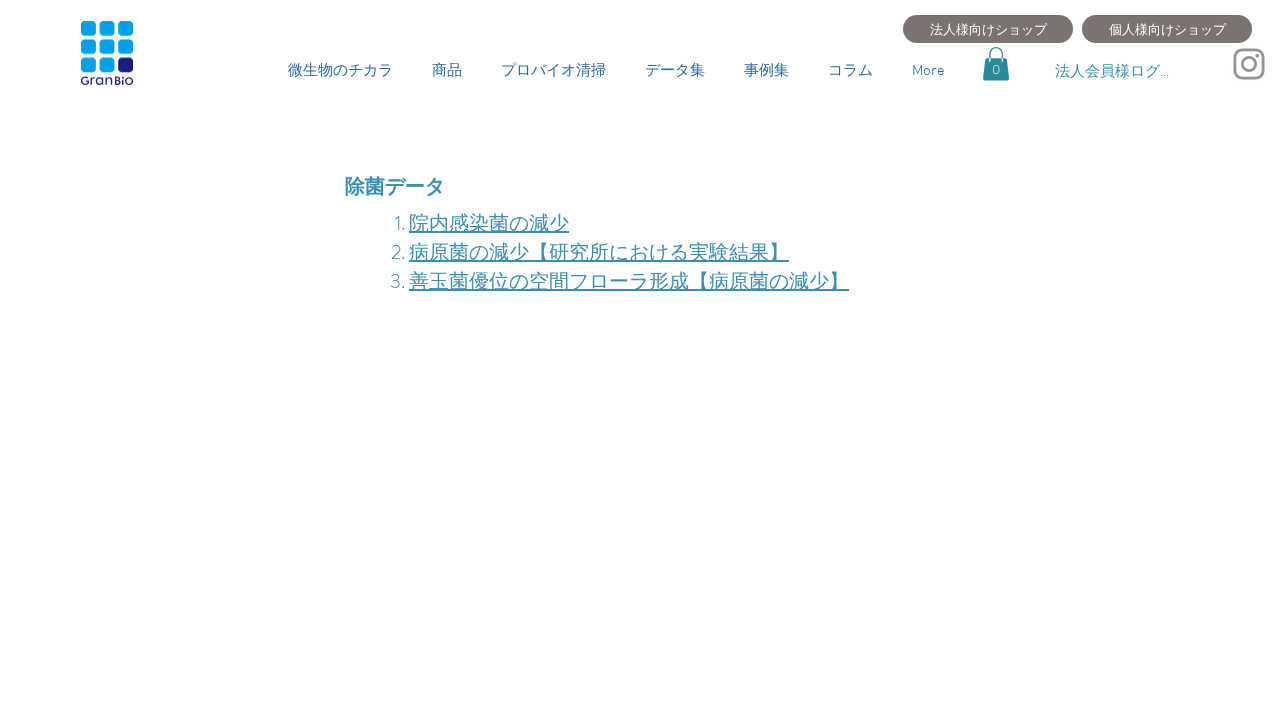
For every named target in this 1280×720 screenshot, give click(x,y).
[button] (996, 63)
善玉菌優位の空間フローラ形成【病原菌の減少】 (629, 281)
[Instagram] (1249, 64)
